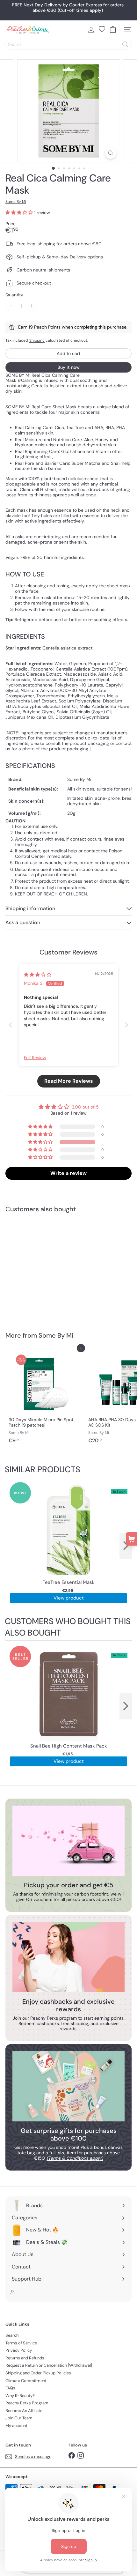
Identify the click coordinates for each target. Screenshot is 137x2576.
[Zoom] (110, 153)
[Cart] (113, 30)
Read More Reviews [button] (69, 1081)
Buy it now (68, 367)
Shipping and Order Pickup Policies (38, 2373)
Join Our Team (19, 2418)
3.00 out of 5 (85, 1107)
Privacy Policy (19, 2350)
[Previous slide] (11, 1025)
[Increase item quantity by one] (31, 306)
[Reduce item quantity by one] (11, 306)
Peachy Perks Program (27, 2403)
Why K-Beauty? (20, 2396)
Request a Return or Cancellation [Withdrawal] (49, 2365)
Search (12, 2335)
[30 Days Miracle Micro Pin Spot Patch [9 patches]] (45, 1397)
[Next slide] (126, 1025)
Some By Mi (56, 1335)
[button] (20, 212)
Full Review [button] (35, 1058)
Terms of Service (21, 2343)
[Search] (125, 44)
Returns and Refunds (25, 2358)
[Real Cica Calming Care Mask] (45, 1268)
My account (16, 2426)
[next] (126, 1546)
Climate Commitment (26, 2381)
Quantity (14, 295)
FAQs (10, 2388)
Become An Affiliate (24, 2411)
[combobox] (68, 44)
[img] (38, 975)
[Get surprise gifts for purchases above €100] (68, 2086)
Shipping (37, 340)
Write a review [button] (68, 1173)
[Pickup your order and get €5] (68, 1841)
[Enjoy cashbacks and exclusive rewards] (68, 1957)
